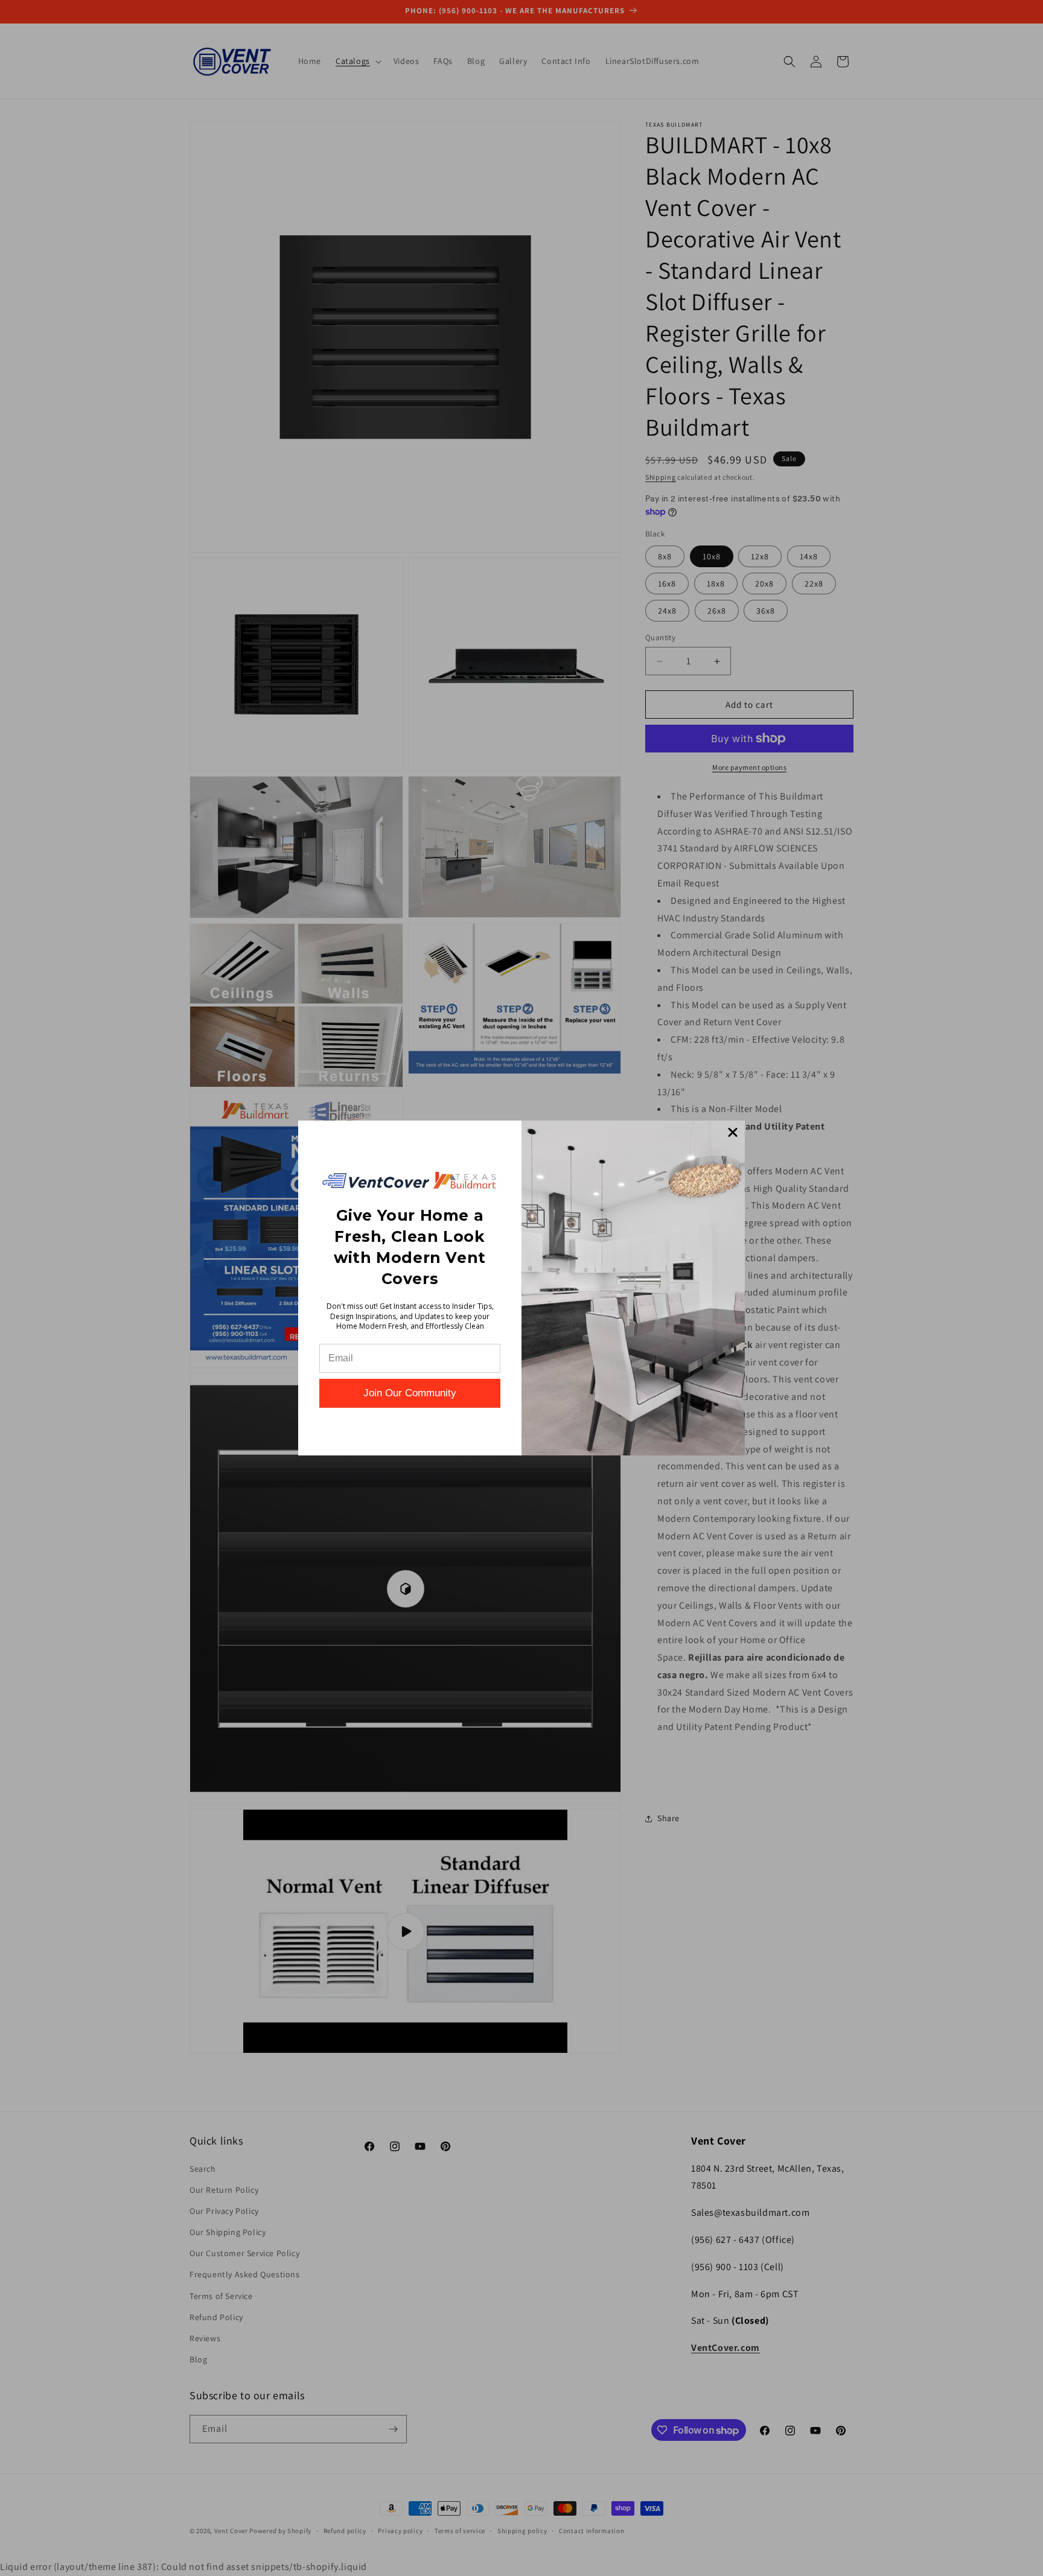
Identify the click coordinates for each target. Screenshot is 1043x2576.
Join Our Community (410, 1393)
